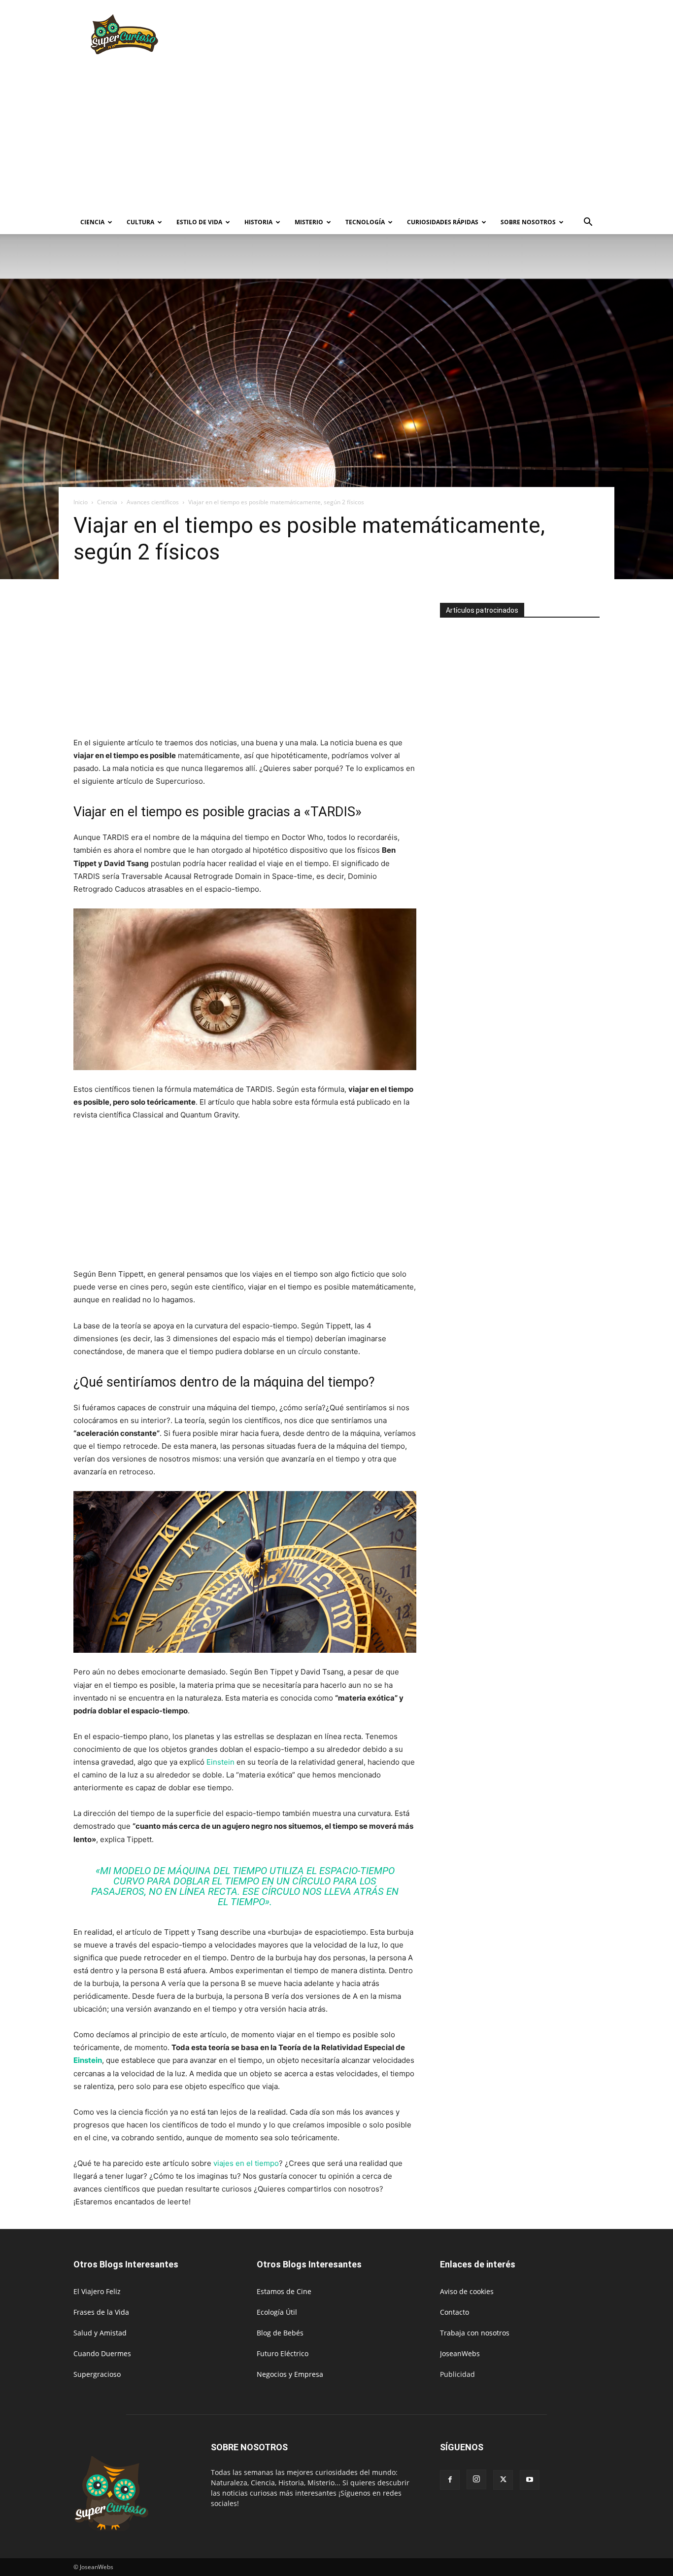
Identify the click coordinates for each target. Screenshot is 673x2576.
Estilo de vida (199, 222)
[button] (588, 223)
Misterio (309, 222)
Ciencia (92, 222)
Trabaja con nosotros (475, 2333)
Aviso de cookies (467, 2291)
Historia (258, 222)
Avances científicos (153, 502)
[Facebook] (450, 2480)
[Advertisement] (420, 36)
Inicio (81, 502)
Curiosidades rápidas (443, 222)
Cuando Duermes (102, 2353)
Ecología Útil (277, 2312)
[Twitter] (503, 2480)
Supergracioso (97, 2374)
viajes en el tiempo (246, 2163)
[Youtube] (530, 2480)
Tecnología (365, 222)
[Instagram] (476, 2479)
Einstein (220, 1762)
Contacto (454, 2312)
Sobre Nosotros (528, 222)
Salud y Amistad (100, 2333)
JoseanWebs (460, 2353)
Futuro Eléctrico (283, 2353)
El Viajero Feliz (97, 2291)
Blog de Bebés (280, 2333)
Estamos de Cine (284, 2291)
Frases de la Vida (101, 2312)
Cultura (140, 222)
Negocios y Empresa (290, 2374)
